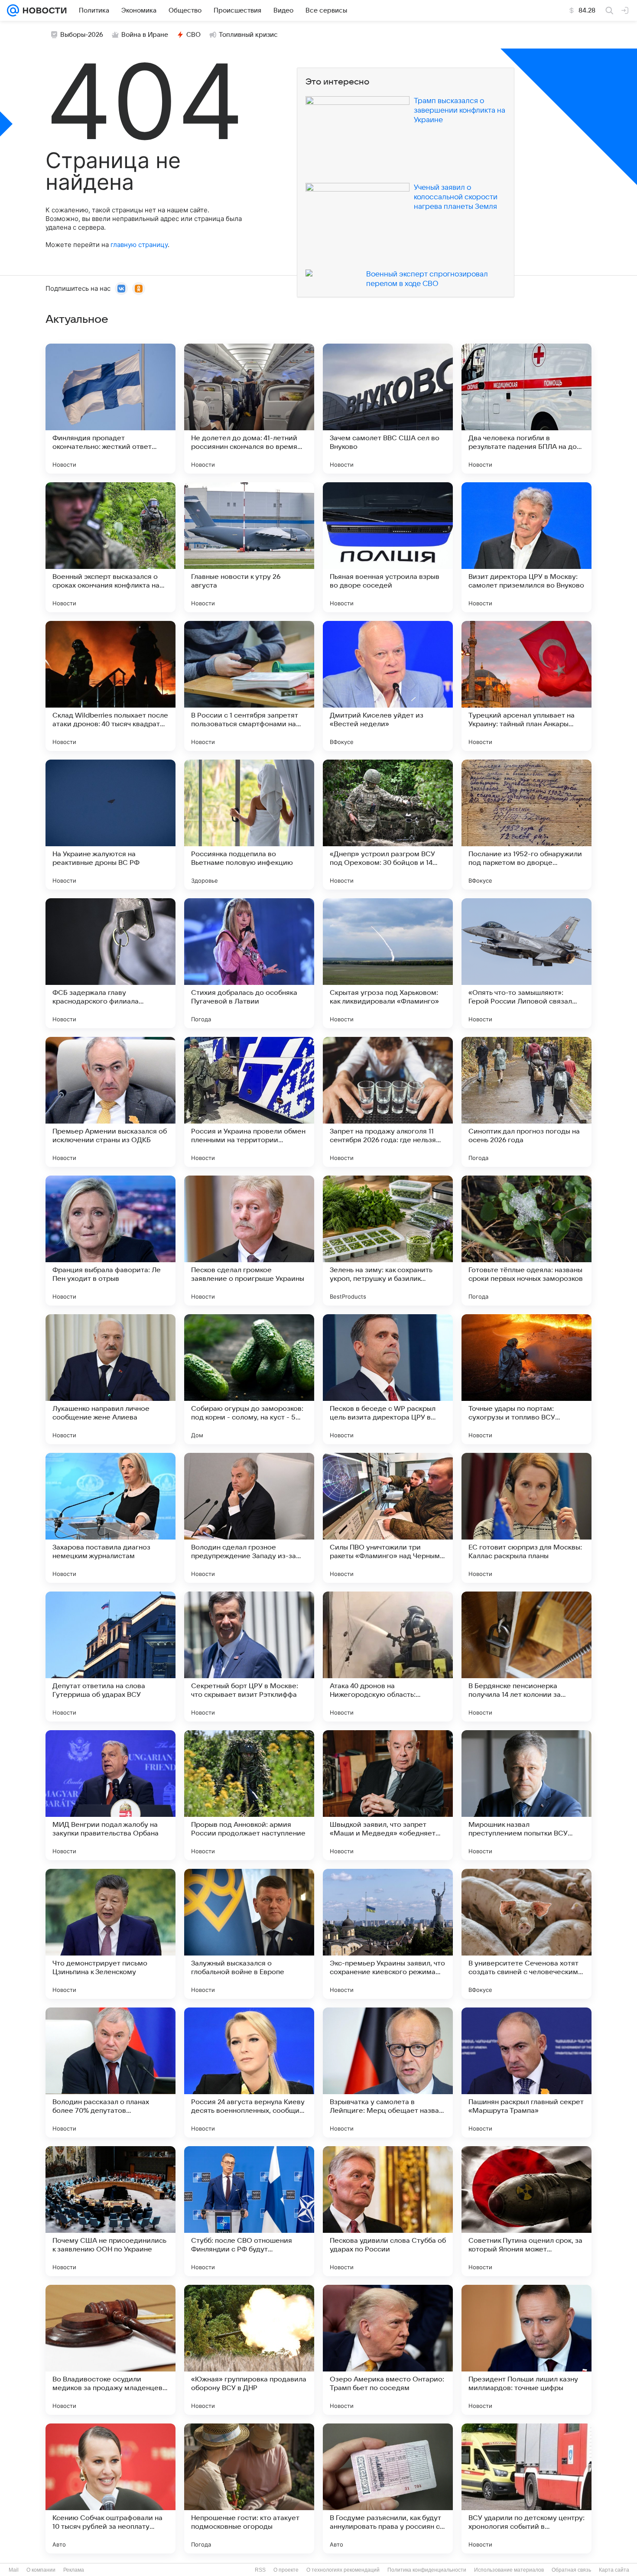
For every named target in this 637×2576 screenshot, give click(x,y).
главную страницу (139, 245)
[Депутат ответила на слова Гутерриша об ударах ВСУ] (110, 1657)
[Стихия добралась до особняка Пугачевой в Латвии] (249, 963)
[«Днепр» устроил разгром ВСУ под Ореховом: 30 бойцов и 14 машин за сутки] (388, 825)
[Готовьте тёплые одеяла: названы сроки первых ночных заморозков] (526, 1241)
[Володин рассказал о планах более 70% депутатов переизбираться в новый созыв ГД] (110, 2072)
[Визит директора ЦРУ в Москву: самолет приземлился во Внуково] (526, 547)
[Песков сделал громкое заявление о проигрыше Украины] (249, 1241)
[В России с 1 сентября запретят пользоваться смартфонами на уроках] (249, 686)
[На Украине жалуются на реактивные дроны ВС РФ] (110, 825)
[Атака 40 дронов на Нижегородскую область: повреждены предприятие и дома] (388, 1657)
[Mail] (13, 10)
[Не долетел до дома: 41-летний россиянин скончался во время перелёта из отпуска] (249, 409)
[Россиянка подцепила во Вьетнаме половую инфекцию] (249, 825)
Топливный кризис (248, 35)
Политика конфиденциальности (427, 2570)
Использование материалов (509, 2570)
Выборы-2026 (82, 35)
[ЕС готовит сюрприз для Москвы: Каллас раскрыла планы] (526, 1518)
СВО (193, 35)
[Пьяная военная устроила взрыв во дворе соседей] (388, 547)
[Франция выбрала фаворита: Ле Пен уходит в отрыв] (110, 1241)
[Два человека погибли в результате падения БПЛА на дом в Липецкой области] (526, 409)
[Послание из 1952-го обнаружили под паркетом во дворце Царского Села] (526, 825)
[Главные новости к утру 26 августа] (249, 547)
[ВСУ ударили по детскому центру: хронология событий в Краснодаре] (526, 2488)
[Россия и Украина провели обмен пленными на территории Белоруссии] (249, 1102)
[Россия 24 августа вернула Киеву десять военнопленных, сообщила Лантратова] (249, 2072)
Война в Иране (145, 35)
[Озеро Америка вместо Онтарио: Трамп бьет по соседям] (388, 2350)
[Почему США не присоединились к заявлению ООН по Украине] (110, 2211)
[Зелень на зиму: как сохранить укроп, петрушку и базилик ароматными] (388, 1241)
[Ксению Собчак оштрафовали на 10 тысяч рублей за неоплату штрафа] (110, 2488)
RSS (260, 2570)
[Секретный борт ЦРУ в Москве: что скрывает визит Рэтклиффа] (249, 1657)
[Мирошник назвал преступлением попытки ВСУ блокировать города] (526, 1795)
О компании (41, 2570)
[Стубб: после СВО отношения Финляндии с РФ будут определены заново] (249, 2211)
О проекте (286, 2570)
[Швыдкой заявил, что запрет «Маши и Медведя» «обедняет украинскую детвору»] (388, 1795)
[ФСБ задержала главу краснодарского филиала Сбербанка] (110, 963)
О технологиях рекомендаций (343, 2570)
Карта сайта (614, 2570)
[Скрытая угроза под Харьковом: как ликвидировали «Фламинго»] (388, 963)
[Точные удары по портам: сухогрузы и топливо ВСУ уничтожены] (526, 1379)
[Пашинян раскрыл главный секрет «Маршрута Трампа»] (526, 2072)
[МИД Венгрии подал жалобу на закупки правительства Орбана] (110, 1795)
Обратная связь (571, 2570)
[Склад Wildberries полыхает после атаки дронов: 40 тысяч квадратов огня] (110, 686)
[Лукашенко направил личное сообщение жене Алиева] (110, 1379)
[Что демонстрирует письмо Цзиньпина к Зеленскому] (110, 1934)
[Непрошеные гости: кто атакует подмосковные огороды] (249, 2488)
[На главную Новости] (43, 10)
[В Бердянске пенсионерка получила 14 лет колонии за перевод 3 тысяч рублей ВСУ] (526, 1657)
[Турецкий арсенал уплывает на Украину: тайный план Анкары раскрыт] (526, 686)
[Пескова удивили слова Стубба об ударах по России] (388, 2211)
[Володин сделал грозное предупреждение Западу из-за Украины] (249, 1518)
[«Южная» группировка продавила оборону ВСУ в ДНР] (249, 2350)
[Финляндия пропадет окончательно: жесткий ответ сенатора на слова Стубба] (110, 409)
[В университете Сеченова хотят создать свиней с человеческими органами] (526, 1934)
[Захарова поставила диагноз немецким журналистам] (110, 1518)
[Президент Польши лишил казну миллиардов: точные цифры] (526, 2350)
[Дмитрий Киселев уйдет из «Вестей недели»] (388, 686)
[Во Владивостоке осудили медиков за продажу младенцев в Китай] (110, 2350)
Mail (14, 2570)
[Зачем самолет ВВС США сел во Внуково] (388, 409)
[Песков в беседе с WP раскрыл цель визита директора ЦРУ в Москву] (388, 1379)
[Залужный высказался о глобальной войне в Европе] (249, 1934)
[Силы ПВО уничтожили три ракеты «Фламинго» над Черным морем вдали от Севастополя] (388, 1518)
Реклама (74, 2570)
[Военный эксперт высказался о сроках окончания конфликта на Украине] (110, 547)
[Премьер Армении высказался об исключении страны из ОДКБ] (110, 1102)
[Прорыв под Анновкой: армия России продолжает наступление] (249, 1795)
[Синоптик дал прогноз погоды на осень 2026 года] (526, 1102)
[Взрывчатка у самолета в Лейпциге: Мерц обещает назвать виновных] (388, 2072)
